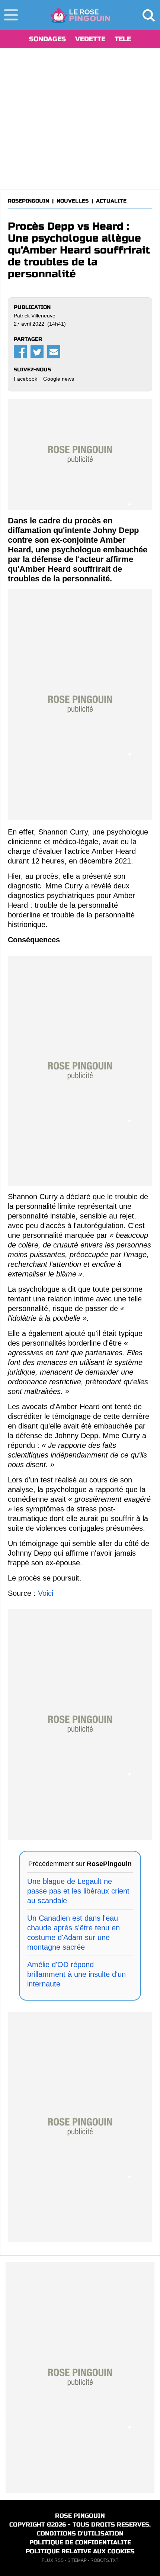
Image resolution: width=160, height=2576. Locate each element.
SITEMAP (77, 2560)
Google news (59, 379)
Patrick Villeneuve (35, 316)
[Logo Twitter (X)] (37, 352)
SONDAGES (47, 39)
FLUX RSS (53, 2560)
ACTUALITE (111, 201)
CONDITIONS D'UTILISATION (80, 2533)
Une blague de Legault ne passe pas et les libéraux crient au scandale (78, 1891)
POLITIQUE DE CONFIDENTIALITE (80, 2542)
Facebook (25, 379)
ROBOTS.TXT (104, 2560)
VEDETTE (90, 39)
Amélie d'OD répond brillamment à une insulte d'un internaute (76, 1974)
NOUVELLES (73, 201)
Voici (46, 1593)
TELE (123, 39)
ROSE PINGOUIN (80, 2516)
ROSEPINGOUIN (28, 201)
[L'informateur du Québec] (80, 15)
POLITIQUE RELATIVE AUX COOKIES (80, 2551)
